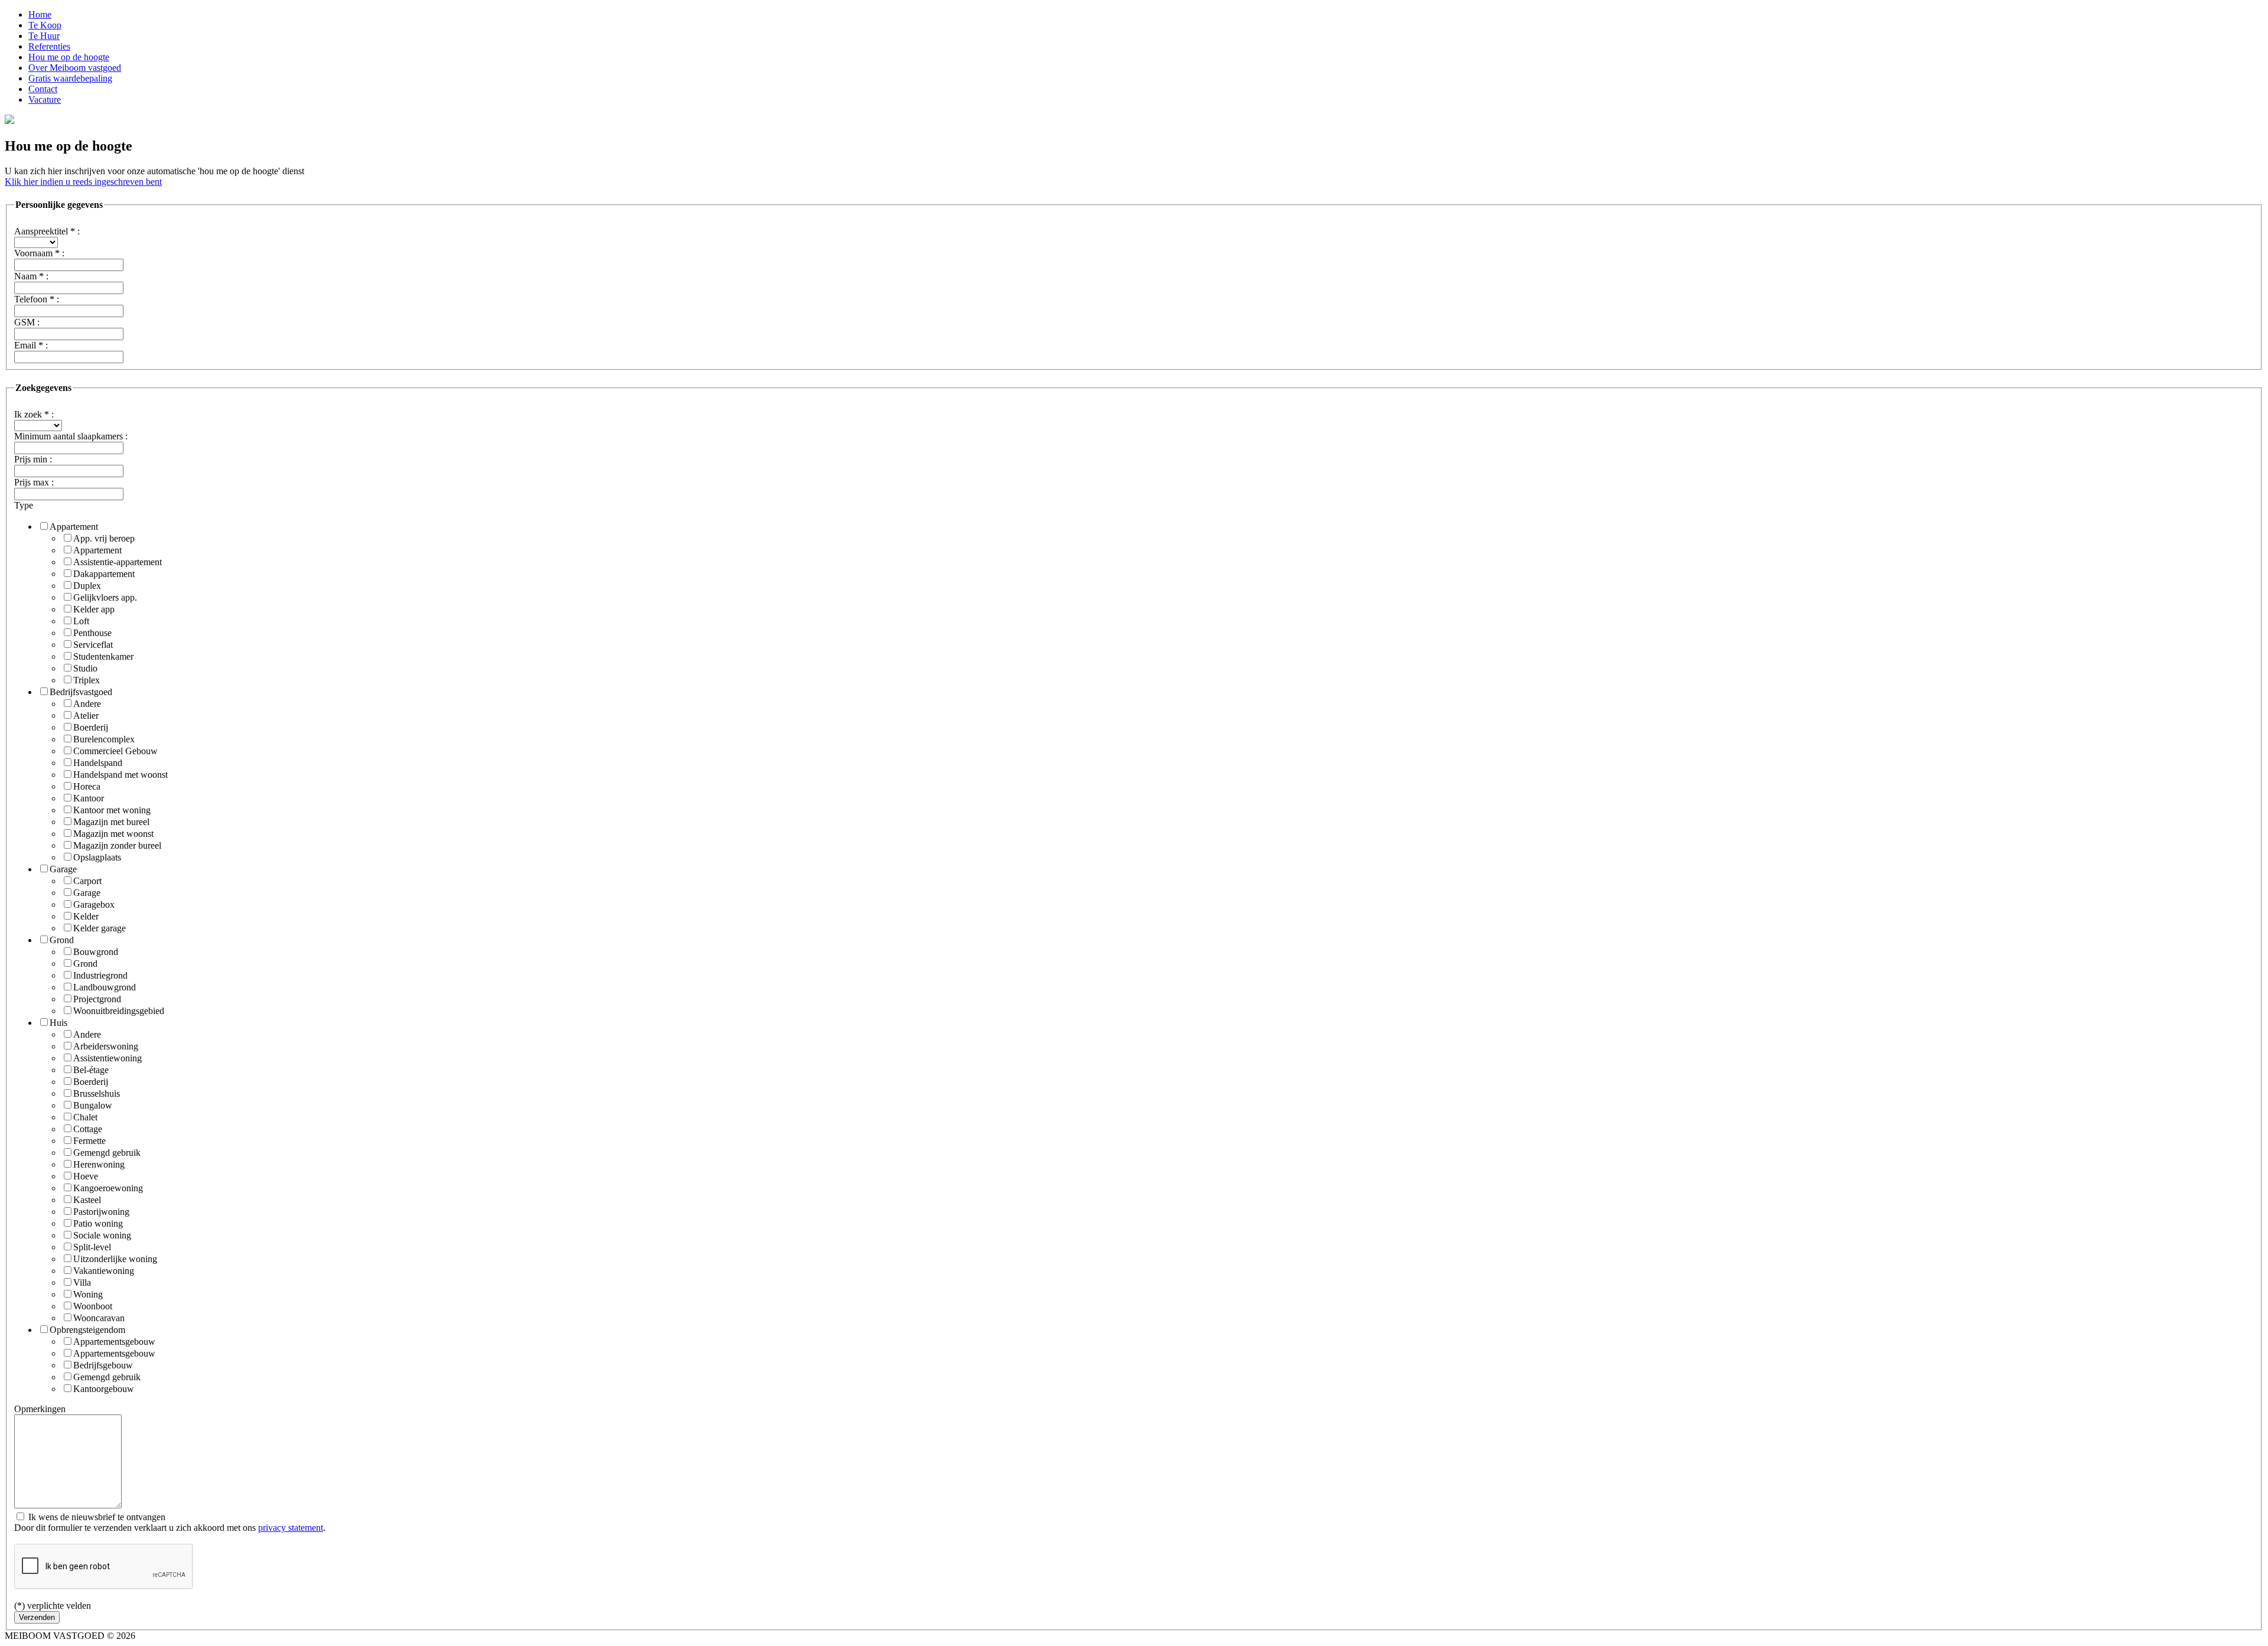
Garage (63, 869)
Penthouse (92, 633)
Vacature (45, 100)
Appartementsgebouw (114, 1342)
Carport (87, 881)
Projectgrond (97, 999)
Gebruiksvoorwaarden (179, 1636)
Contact (43, 89)
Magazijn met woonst (113, 834)
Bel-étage (91, 1070)
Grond (62, 940)
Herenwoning (99, 1164)
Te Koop (45, 25)
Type (24, 505)
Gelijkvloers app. (105, 597)
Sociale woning (102, 1235)
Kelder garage (100, 928)
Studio (85, 668)
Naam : (31, 276)
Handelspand (98, 763)
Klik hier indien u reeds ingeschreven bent (83, 182)
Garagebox (94, 905)
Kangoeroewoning (108, 1188)
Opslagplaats (97, 857)
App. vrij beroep (104, 538)
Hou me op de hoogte (69, 57)
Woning (88, 1294)
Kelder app (94, 609)
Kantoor (89, 798)
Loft (81, 621)
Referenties (49, 46)
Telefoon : (37, 299)
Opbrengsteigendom (87, 1330)
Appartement (74, 527)
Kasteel (87, 1200)
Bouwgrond (96, 952)
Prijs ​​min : (33, 459)
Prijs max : (34, 482)
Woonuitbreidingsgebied (119, 1011)
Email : (31, 345)
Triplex (87, 680)
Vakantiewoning (104, 1271)
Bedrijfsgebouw (103, 1365)
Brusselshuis (97, 1093)
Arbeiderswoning (106, 1046)
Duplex (87, 586)
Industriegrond (100, 975)
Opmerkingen (40, 1409)
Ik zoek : (34, 414)
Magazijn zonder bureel (117, 845)
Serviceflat (93, 645)
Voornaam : (39, 253)
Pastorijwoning (101, 1212)
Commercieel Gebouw (115, 751)
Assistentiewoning (107, 1058)
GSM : (27, 322)
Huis (58, 1023)
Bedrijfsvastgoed (81, 692)
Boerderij (91, 727)
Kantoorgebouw (104, 1389)
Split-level (92, 1247)
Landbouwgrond (105, 987)
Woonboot (93, 1306)
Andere (87, 704)
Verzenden (37, 1617)
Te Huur (44, 36)
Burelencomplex (104, 739)
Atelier (86, 716)
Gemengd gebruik (107, 1153)
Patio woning (98, 1223)
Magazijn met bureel (111, 822)
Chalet (85, 1117)
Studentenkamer (103, 656)
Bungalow (93, 1105)
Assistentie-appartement (118, 562)
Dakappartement (104, 574)
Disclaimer (318, 1636)
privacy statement (291, 1528)
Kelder (86, 916)
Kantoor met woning (112, 810)
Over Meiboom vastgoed (75, 68)
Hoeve (86, 1176)
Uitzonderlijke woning (115, 1259)
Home (40, 14)
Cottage (88, 1129)
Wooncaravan (99, 1318)
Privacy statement (254, 1636)
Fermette (89, 1141)
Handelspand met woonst (120, 775)
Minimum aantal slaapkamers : (71, 436)
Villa (82, 1282)
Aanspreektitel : (47, 231)
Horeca (87, 786)
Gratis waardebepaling (70, 78)
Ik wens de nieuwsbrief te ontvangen (96, 1517)
